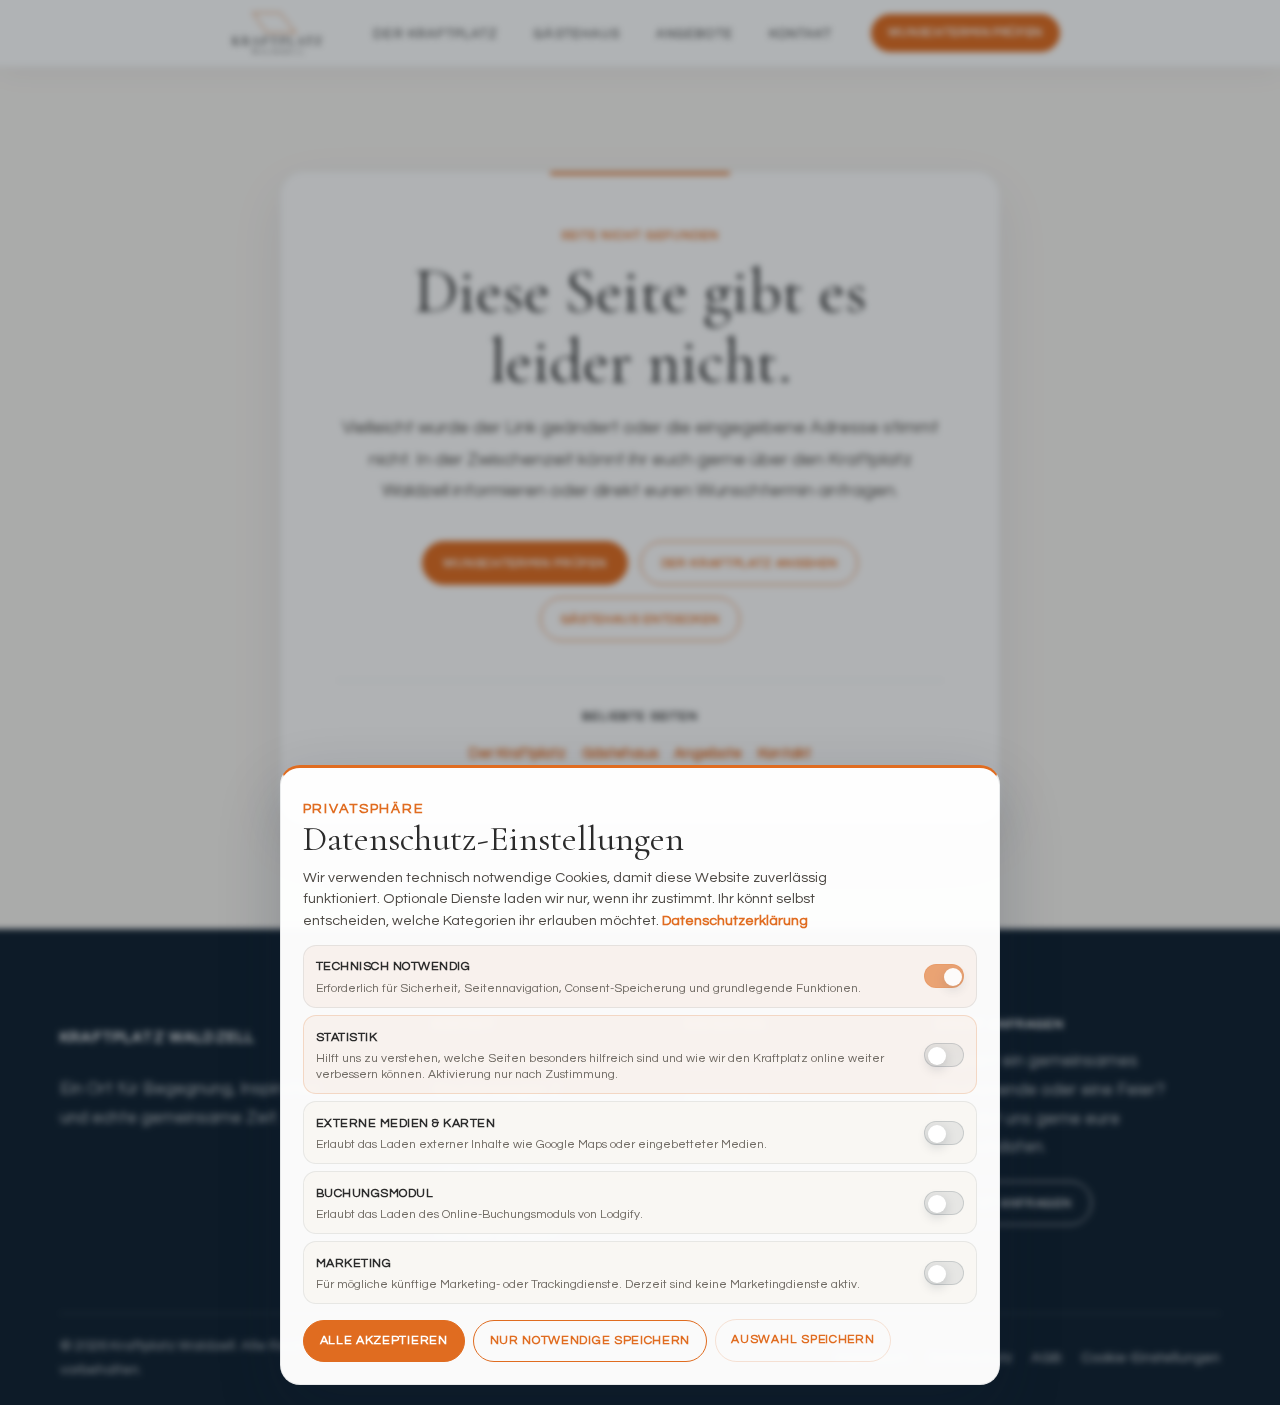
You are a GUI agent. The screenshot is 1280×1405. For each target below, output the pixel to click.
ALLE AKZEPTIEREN (384, 1340)
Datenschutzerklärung (735, 920)
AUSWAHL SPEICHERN (802, 1339)
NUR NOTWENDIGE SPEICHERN (590, 1340)
